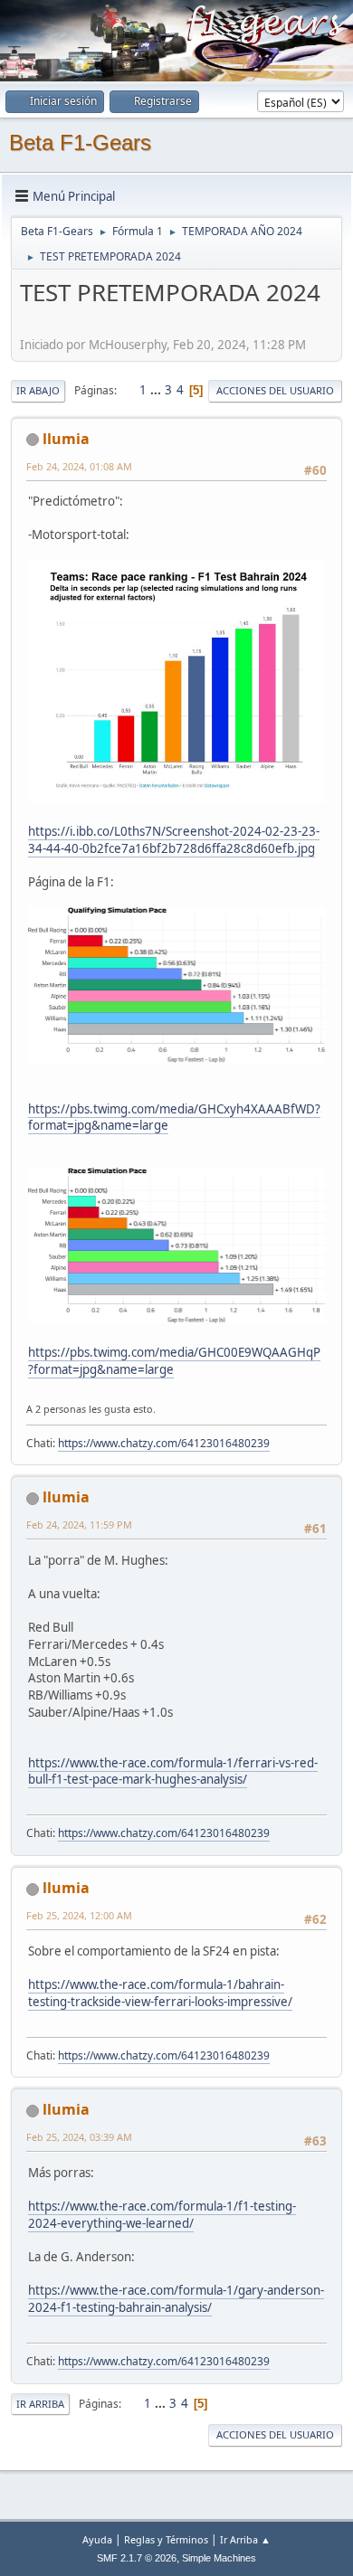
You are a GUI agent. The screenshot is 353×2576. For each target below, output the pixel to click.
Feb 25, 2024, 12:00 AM (79, 1915)
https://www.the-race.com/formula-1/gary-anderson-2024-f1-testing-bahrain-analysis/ (176, 2299)
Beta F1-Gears (80, 142)
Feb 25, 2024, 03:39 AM (79, 2137)
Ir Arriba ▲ (245, 2539)
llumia (66, 439)
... (157, 390)
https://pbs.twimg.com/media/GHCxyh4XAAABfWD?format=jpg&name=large (174, 1118)
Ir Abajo (38, 390)
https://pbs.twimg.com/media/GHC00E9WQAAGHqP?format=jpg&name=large (174, 1361)
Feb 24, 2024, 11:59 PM (79, 1525)
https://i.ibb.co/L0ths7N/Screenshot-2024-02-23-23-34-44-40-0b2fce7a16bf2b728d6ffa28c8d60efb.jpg (174, 840)
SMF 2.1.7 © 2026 (137, 2558)
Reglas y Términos (166, 2539)
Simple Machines (219, 2558)
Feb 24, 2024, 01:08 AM (79, 466)
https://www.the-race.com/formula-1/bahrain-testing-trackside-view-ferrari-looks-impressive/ (160, 1993)
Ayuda (97, 2539)
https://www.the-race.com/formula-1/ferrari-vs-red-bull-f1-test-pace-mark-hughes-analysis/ (173, 1771)
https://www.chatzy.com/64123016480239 (164, 1443)
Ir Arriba (40, 2404)
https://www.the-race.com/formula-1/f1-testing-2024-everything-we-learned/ (162, 2215)
